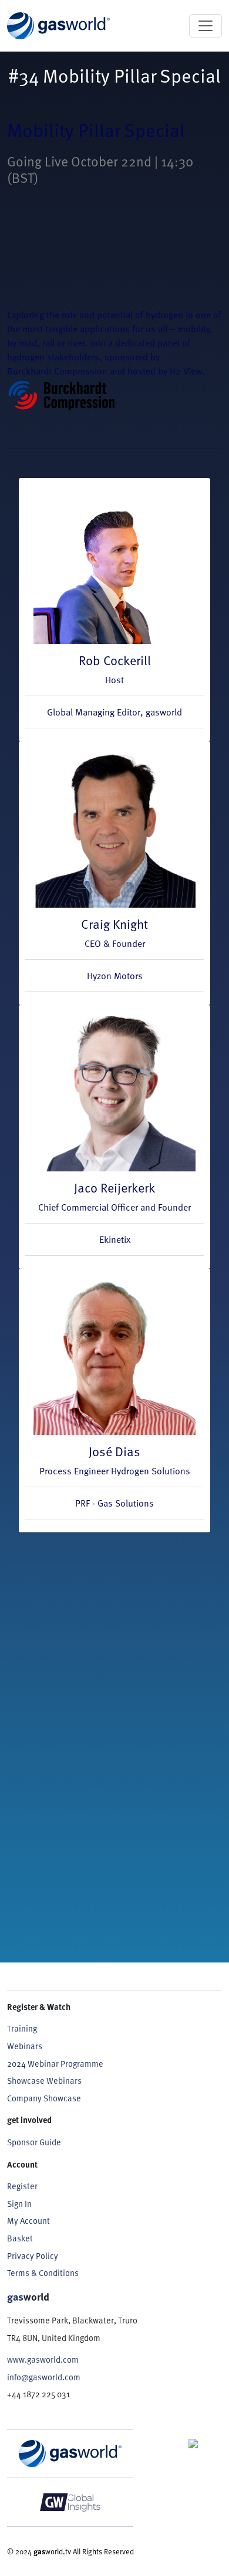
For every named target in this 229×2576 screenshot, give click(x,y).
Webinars (25, 2046)
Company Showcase (44, 2098)
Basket (20, 2238)
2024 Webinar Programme (55, 2064)
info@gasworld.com (44, 2377)
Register (22, 2186)
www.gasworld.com (43, 2359)
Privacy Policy (33, 2256)
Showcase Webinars (44, 2081)
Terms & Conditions (43, 2273)
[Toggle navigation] (206, 26)
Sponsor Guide (34, 2142)
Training (22, 2028)
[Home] (58, 26)
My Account (28, 2221)
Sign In (19, 2204)
